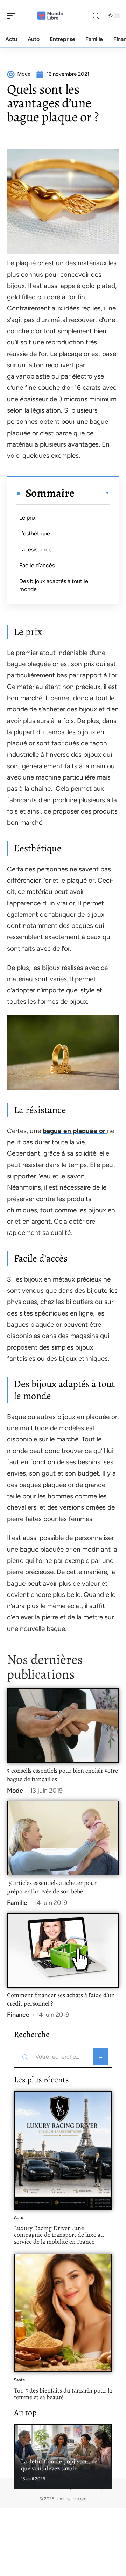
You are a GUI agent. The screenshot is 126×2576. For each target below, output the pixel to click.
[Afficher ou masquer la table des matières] (92, 493)
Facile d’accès (37, 565)
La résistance (36, 550)
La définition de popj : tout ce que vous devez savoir (59, 2465)
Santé (20, 2380)
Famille (17, 1903)
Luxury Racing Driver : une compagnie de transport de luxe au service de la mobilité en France (59, 2235)
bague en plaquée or (75, 1131)
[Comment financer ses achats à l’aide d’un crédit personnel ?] (63, 1950)
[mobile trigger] (13, 16)
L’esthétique (35, 533)
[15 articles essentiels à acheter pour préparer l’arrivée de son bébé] (63, 1838)
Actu (19, 2217)
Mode (15, 1791)
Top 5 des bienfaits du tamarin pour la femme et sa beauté (63, 2394)
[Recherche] (96, 16)
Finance (18, 2015)
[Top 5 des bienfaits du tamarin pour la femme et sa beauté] (63, 2313)
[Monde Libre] (50, 16)
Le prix (27, 518)
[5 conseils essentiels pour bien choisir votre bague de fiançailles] (63, 1726)
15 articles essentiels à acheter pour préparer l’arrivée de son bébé (52, 1887)
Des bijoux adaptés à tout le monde (54, 585)
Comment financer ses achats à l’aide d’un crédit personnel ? (61, 1999)
